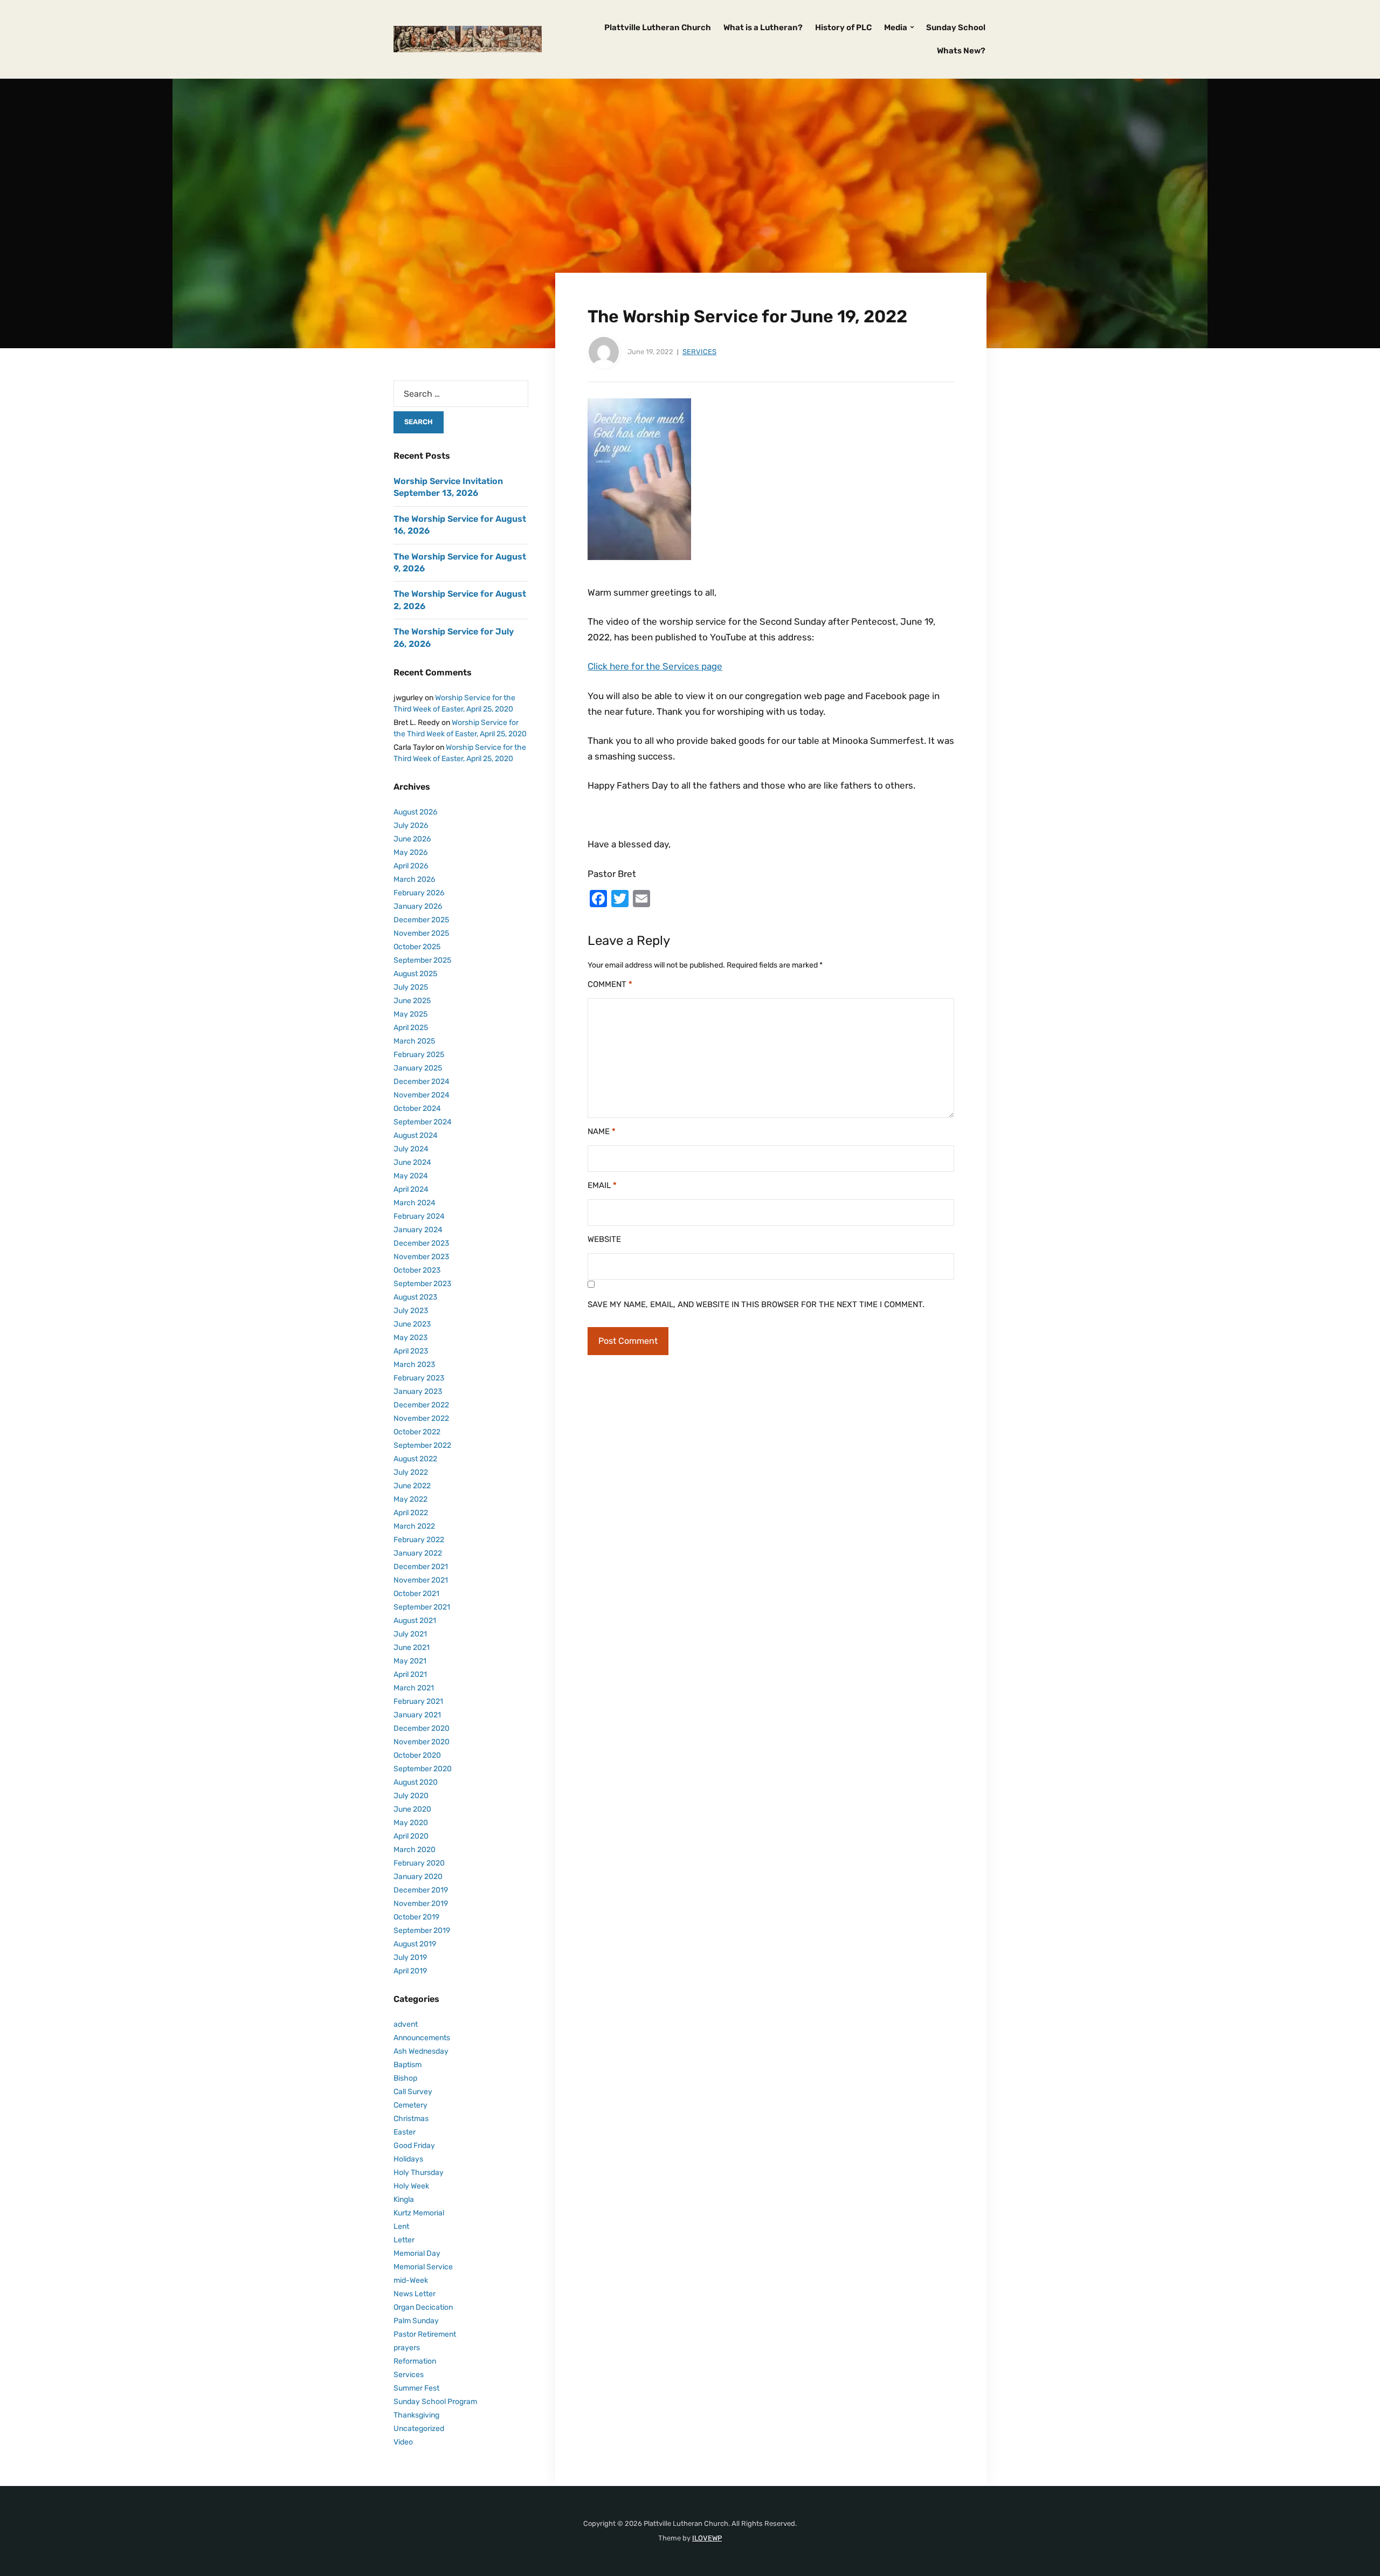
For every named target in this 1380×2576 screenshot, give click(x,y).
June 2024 (412, 1162)
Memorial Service (423, 2267)
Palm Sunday (416, 2321)
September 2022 (422, 1445)
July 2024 (411, 1149)
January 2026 (418, 906)
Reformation (415, 2361)
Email (602, 1185)
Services (699, 352)
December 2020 (422, 1728)
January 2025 (418, 1068)
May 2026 (410, 852)
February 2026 (419, 893)
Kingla (404, 2199)
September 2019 (422, 1931)
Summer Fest (416, 2388)
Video (403, 2442)
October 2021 (416, 1594)
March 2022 (414, 1526)
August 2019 (415, 1944)
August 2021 (415, 1621)
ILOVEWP (707, 2538)
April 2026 (411, 866)
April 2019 (410, 1971)
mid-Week (411, 2280)
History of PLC (843, 27)
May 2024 (411, 1176)
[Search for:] (461, 394)
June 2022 (412, 1486)
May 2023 (410, 1338)
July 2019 (410, 1957)
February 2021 (418, 1701)
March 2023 (414, 1365)
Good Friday (414, 2146)
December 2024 (422, 1082)
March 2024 (415, 1203)
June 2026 (412, 839)
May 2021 (410, 1661)
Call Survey (413, 2092)
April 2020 (411, 1836)
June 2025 (412, 1001)
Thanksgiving (416, 2415)
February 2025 (419, 1055)
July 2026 (411, 826)
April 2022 (411, 1513)
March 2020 (415, 1850)
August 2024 (416, 1135)
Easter (405, 2132)
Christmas (411, 2119)
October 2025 (417, 947)
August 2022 (415, 1459)
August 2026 (415, 812)
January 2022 (418, 1553)
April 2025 (411, 1028)
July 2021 (410, 1634)
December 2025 (421, 920)
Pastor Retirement (425, 2334)
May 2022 (410, 1499)
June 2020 (412, 1809)
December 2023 (421, 1243)
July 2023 (411, 1311)
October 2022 (417, 1432)
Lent (401, 2226)
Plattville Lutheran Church (658, 27)
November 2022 (421, 1418)
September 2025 (422, 960)
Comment (610, 984)
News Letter (415, 2294)
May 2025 (410, 1014)
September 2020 (423, 1769)
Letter (404, 2240)
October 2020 (417, 1755)
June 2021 (412, 1648)
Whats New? (961, 51)
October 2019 (416, 1917)
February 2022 (419, 1540)
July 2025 (411, 987)
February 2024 (419, 1216)
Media (896, 27)
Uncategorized (419, 2429)
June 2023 (412, 1324)
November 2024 (422, 1095)
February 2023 (419, 1378)
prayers (407, 2348)
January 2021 (417, 1715)
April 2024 (411, 1189)
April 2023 (411, 1351)
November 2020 (422, 1742)
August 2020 (416, 1782)
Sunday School (956, 27)
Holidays (408, 2159)
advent (406, 2024)
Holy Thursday (419, 2173)
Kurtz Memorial (419, 2213)
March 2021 (414, 1688)
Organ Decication (423, 2307)
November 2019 (421, 1904)
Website (604, 1239)
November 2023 (421, 1257)
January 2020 (418, 1877)
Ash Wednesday (421, 2051)
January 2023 (418, 1391)
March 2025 (414, 1041)
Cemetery (410, 2105)
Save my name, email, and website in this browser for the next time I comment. (756, 1304)
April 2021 (410, 1674)
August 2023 (415, 1297)
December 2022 (421, 1405)
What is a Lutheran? (763, 27)
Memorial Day (417, 2253)
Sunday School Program (435, 2402)
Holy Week (411, 2186)
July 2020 (411, 1796)
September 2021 (422, 1607)
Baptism (408, 2065)
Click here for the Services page (655, 666)
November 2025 (421, 933)
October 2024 (417, 1109)
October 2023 (417, 1270)
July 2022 (411, 1472)
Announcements (422, 2038)
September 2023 (422, 1284)
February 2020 (419, 1863)
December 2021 (421, 1567)
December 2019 (421, 1890)
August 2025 (415, 974)
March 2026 (414, 879)
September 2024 (423, 1122)
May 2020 (411, 1823)
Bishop (405, 2078)
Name (602, 1131)
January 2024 (418, 1230)
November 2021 (421, 1580)
